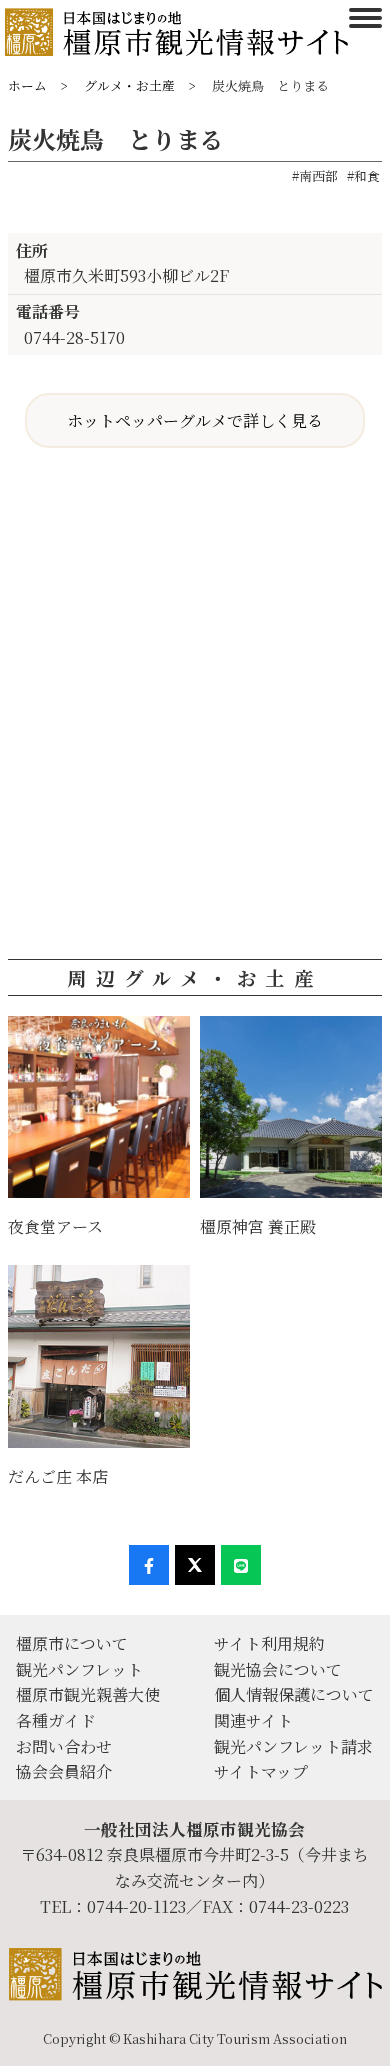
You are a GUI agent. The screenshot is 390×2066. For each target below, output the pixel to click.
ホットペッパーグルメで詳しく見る (195, 420)
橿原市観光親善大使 (88, 1694)
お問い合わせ (64, 1746)
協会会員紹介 (64, 1771)
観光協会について (278, 1669)
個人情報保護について (294, 1694)
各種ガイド (56, 1720)
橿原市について (72, 1643)
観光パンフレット (79, 1669)
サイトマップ (261, 1771)
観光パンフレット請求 (293, 1746)
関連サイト (253, 1720)
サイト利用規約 (269, 1643)
